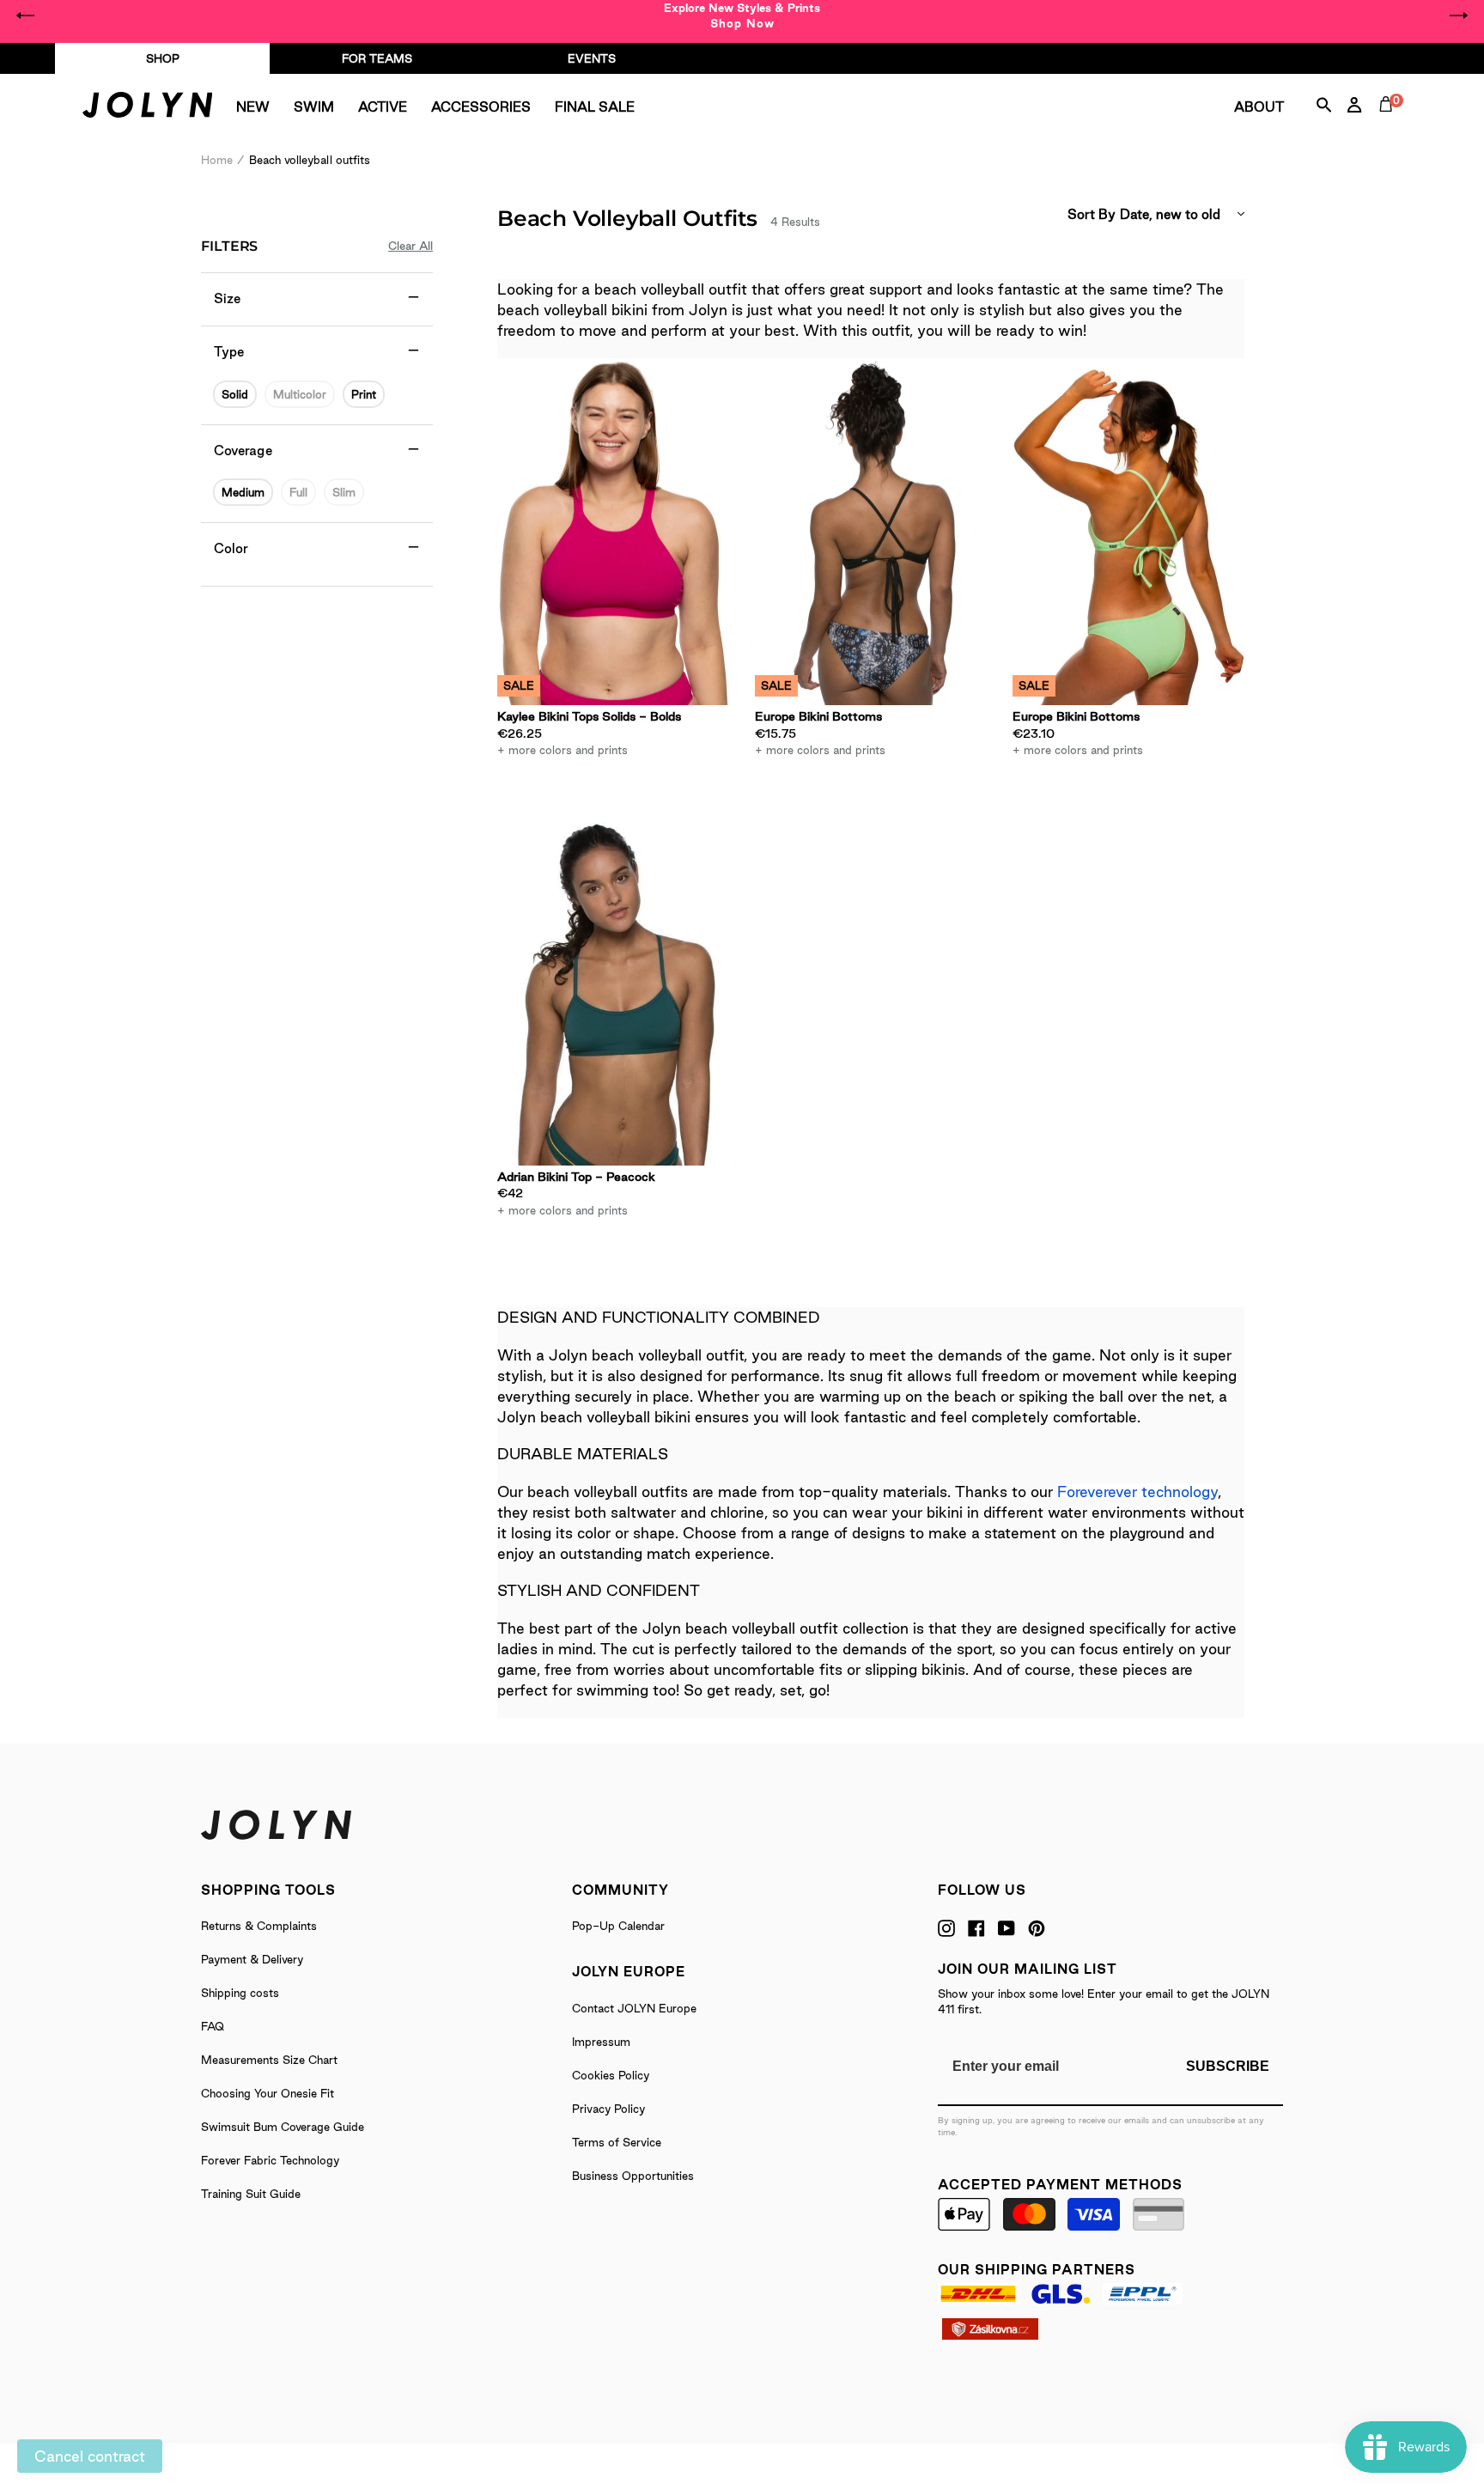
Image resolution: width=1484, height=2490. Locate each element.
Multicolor (300, 394)
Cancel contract (90, 2456)
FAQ (213, 2026)
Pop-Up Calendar (618, 1926)
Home (217, 160)
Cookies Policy (611, 2075)
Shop (163, 58)
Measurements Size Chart (269, 2060)
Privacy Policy (608, 2109)
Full (298, 492)
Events (592, 58)
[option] (742, 15)
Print (364, 394)
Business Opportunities (633, 2176)
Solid (235, 394)
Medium (243, 492)
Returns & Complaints (259, 1926)
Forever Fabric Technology (270, 2160)
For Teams (377, 58)
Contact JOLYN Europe (634, 2008)
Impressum (601, 2042)
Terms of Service (617, 2142)
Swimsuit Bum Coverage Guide (283, 2127)
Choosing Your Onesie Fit (268, 2093)
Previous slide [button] (26, 15)
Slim (344, 492)
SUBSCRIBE (1228, 2066)
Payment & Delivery (252, 1959)
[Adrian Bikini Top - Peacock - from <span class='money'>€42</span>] (613, 992)
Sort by (1092, 214)
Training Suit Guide (251, 2194)
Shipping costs (240, 1993)
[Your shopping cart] (1390, 124)
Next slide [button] (1458, 15)
